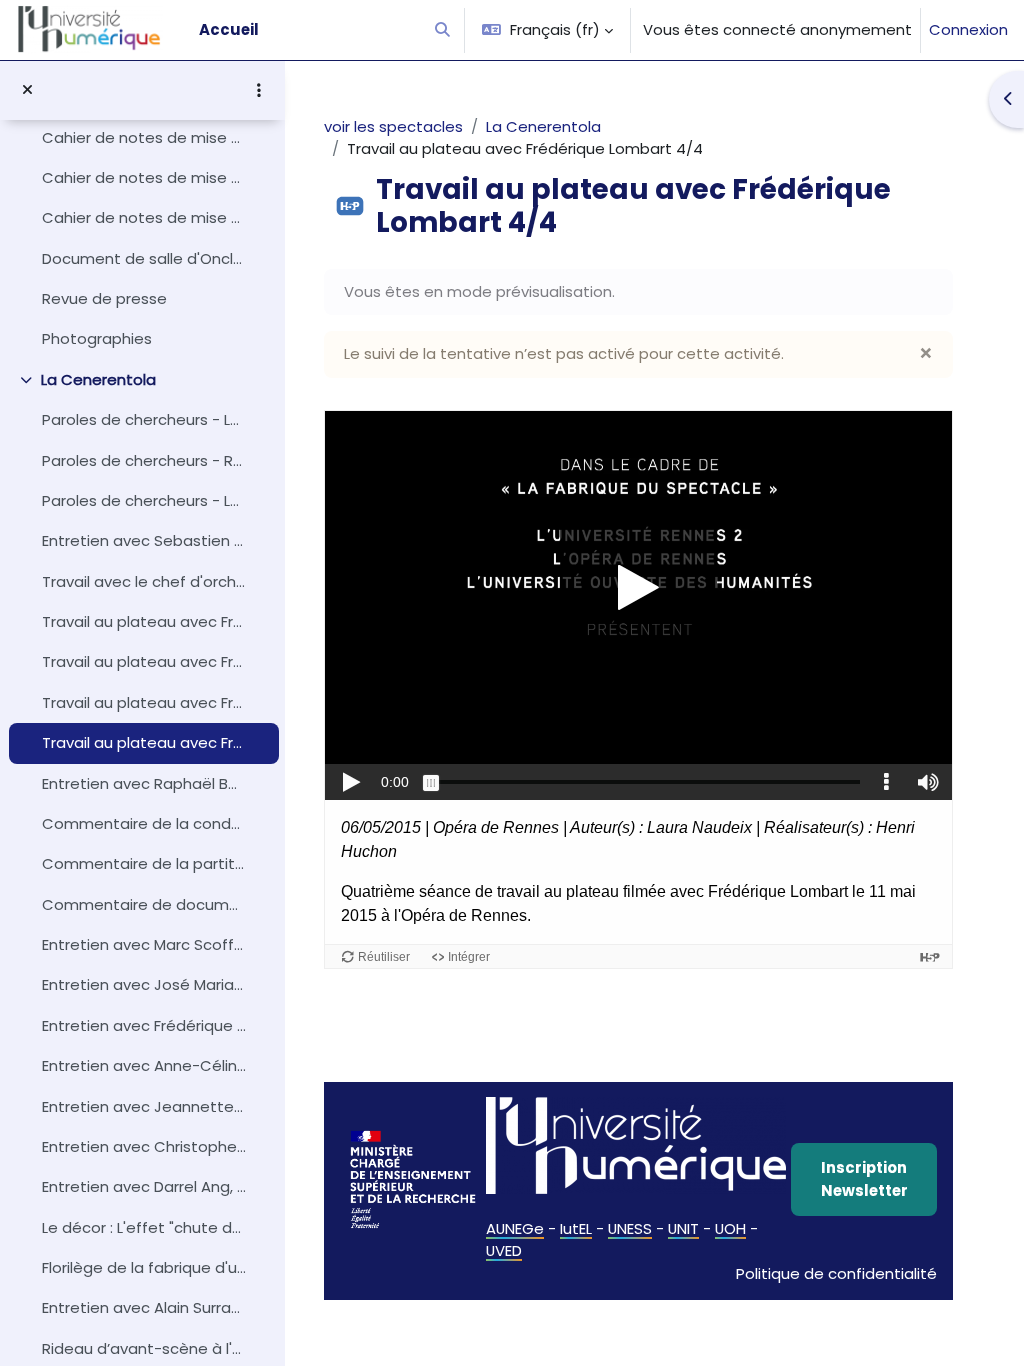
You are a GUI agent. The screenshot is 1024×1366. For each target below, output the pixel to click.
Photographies (97, 338)
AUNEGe (515, 1228)
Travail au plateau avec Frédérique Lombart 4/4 (144, 742)
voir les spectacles (393, 126)
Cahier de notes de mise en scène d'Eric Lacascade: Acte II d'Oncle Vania (144, 137)
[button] (442, 30)
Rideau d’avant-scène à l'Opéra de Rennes (144, 1348)
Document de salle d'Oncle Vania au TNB (144, 258)
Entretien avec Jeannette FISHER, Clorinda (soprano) (144, 1106)
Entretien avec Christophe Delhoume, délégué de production (144, 1146)
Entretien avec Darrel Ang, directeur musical (144, 1186)
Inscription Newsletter (864, 1178)
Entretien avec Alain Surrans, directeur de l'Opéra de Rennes (144, 1307)
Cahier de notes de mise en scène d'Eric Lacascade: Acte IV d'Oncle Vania (144, 217)
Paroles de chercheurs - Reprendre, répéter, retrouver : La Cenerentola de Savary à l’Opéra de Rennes (144, 460)
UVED (504, 1250)
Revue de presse (104, 298)
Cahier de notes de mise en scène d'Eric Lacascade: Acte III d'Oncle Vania (144, 177)
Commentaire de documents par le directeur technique (144, 904)
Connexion (968, 29)
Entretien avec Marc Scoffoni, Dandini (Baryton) (144, 944)
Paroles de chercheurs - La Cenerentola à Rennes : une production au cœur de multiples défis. (144, 500)
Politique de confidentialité (836, 1273)
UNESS (630, 1228)
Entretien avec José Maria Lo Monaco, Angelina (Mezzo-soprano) (144, 984)
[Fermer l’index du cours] (27, 90)
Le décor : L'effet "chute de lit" (144, 1227)
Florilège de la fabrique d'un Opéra (144, 1267)
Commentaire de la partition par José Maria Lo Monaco (144, 863)
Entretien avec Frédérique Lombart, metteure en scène (144, 1025)
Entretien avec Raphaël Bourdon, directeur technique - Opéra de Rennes (144, 783)
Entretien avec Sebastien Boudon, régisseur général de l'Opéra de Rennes (144, 540)
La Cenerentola (98, 379)
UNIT (683, 1228)
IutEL (576, 1228)
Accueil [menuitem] (229, 29)
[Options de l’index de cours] (259, 90)
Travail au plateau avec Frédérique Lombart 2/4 (144, 661)
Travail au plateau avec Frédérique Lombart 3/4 (144, 702)
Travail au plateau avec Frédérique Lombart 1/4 (144, 621)
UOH (730, 1228)
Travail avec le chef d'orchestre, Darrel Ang (144, 581)
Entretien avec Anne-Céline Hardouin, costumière (144, 1065)
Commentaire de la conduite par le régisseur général (144, 823)
